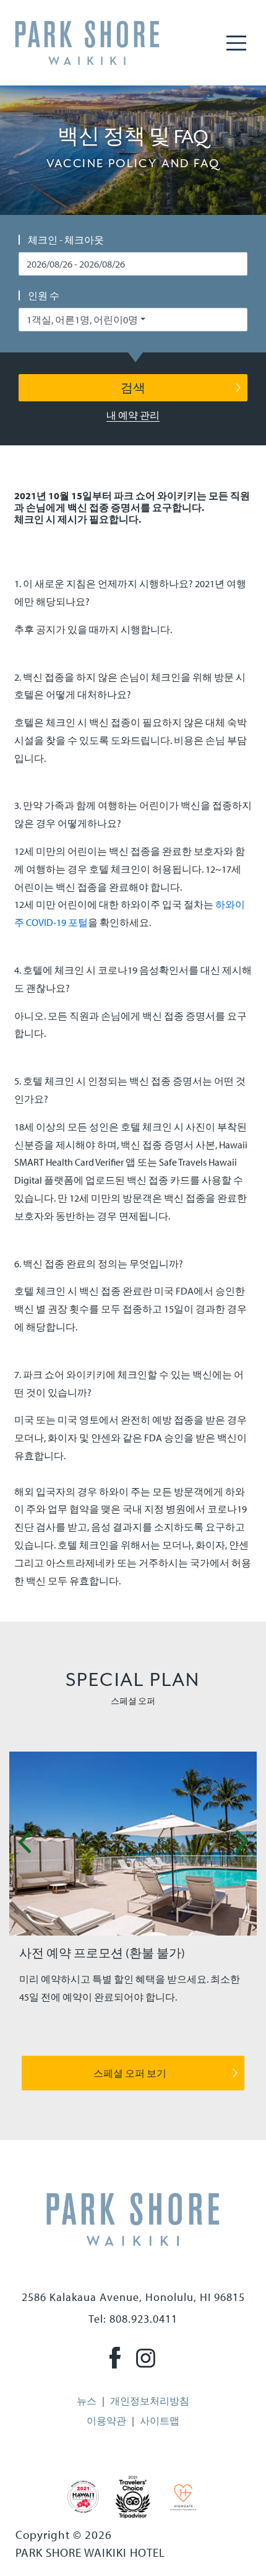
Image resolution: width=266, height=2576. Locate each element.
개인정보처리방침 (150, 2401)
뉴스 (87, 2401)
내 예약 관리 (133, 415)
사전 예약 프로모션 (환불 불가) (102, 1953)
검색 (133, 387)
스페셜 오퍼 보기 (130, 2073)
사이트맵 (160, 2421)
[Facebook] (115, 2357)
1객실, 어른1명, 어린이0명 (82, 320)
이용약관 (106, 2421)
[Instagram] (146, 2357)
